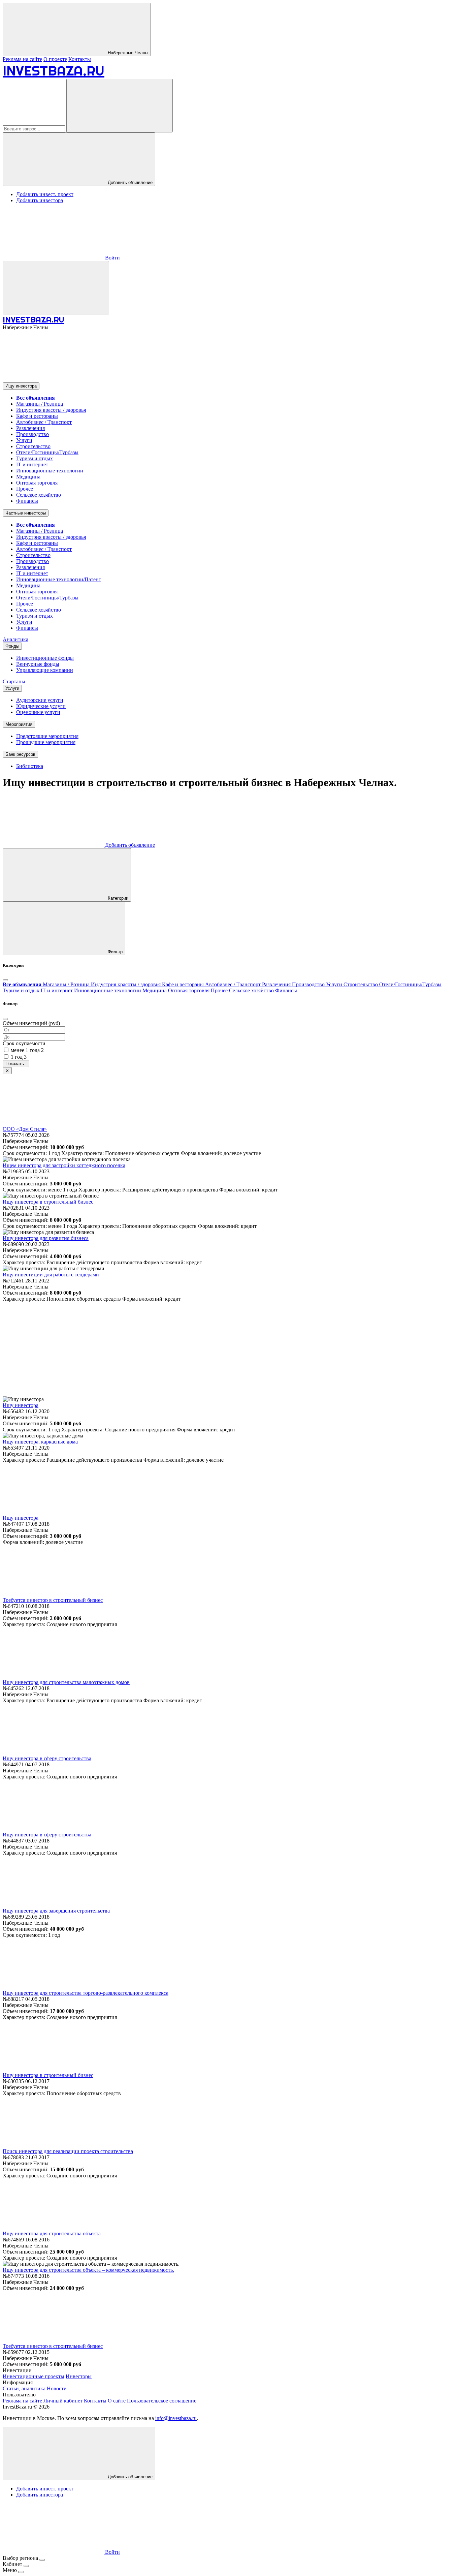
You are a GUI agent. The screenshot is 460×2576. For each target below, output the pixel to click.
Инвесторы (79, 2376)
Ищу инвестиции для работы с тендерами (51, 1275)
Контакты (80, 59)
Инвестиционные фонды (45, 658)
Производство (32, 434)
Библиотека (30, 766)
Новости (57, 2388)
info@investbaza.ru (176, 2418)
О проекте (55, 59)
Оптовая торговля (37, 483)
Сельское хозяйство (39, 495)
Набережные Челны (127, 53)
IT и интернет (32, 464)
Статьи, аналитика (24, 2388)
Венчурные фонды (38, 664)
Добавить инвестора (40, 200)
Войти (112, 258)
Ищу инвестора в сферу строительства (47, 1758)
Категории (117, 898)
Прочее (25, 489)
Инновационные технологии (50, 471)
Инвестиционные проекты (34, 2376)
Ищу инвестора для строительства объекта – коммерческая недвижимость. (88, 2270)
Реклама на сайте (22, 59)
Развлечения (30, 428)
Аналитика (15, 639)
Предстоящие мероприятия (47, 736)
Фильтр (114, 952)
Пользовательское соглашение (162, 2401)
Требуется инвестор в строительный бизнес (53, 1600)
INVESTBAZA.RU (54, 71)
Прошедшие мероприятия (46, 742)
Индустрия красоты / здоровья (51, 410)
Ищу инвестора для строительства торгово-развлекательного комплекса (86, 1993)
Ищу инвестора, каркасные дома (40, 1442)
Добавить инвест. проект (45, 194)
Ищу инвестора (21, 386)
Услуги (24, 440)
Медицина (28, 477)
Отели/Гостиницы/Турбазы (47, 452)
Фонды (12, 646)
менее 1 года (27, 1050)
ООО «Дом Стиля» (25, 1129)
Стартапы (14, 681)
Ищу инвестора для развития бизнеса (46, 1238)
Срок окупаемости (24, 1043)
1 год (19, 1057)
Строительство (33, 446)
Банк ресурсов (20, 754)
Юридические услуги (41, 706)
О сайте (117, 2401)
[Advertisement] (230, 1349)
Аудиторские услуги (40, 700)
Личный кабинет (63, 2401)
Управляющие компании (45, 670)
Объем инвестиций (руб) (31, 1023)
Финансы (27, 501)
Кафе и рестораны (37, 416)
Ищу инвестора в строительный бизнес (48, 1202)
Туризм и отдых (35, 458)
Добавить (129, 845)
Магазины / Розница (40, 404)
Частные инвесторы (26, 513)
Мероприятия (19, 724)
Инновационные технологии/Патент (59, 579)
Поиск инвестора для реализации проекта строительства (68, 2151)
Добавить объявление (129, 182)
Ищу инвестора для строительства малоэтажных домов (66, 1682)
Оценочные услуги (38, 712)
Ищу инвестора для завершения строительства (56, 1911)
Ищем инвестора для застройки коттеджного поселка (64, 1165)
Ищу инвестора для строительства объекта (52, 2233)
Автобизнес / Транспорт (44, 422)
